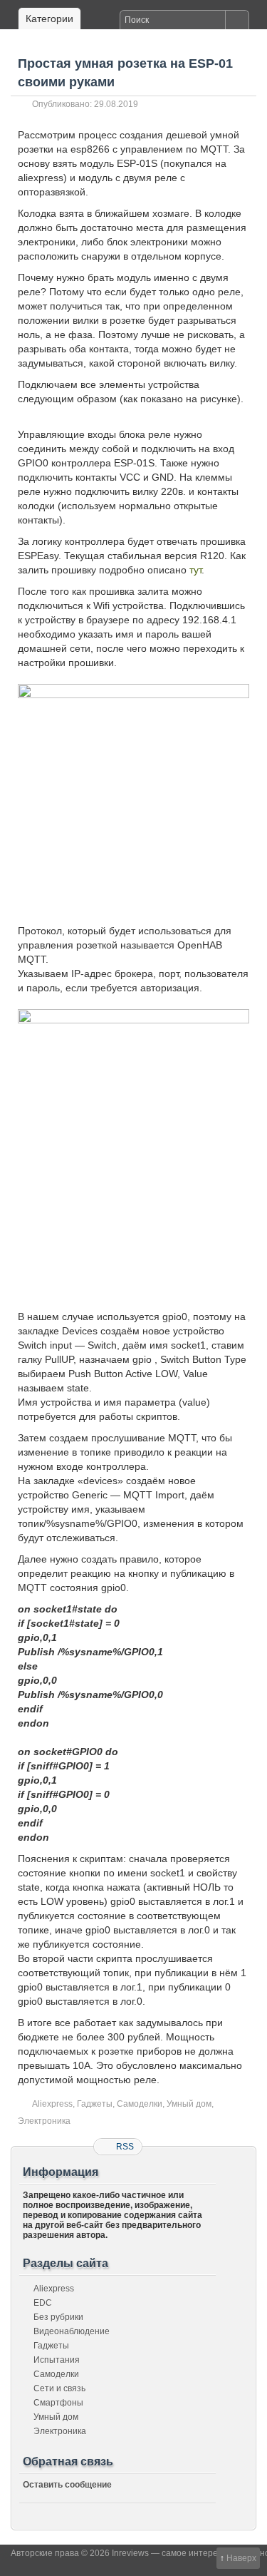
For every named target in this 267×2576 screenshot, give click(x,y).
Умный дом (189, 2104)
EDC (43, 2303)
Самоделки (140, 2104)
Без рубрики (58, 2317)
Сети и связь (59, 2388)
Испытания (57, 2360)
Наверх (241, 2558)
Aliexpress (52, 2104)
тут (195, 570)
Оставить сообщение (67, 2485)
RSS (125, 2147)
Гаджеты (95, 2104)
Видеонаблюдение (72, 2331)
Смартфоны (58, 2403)
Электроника (44, 2121)
